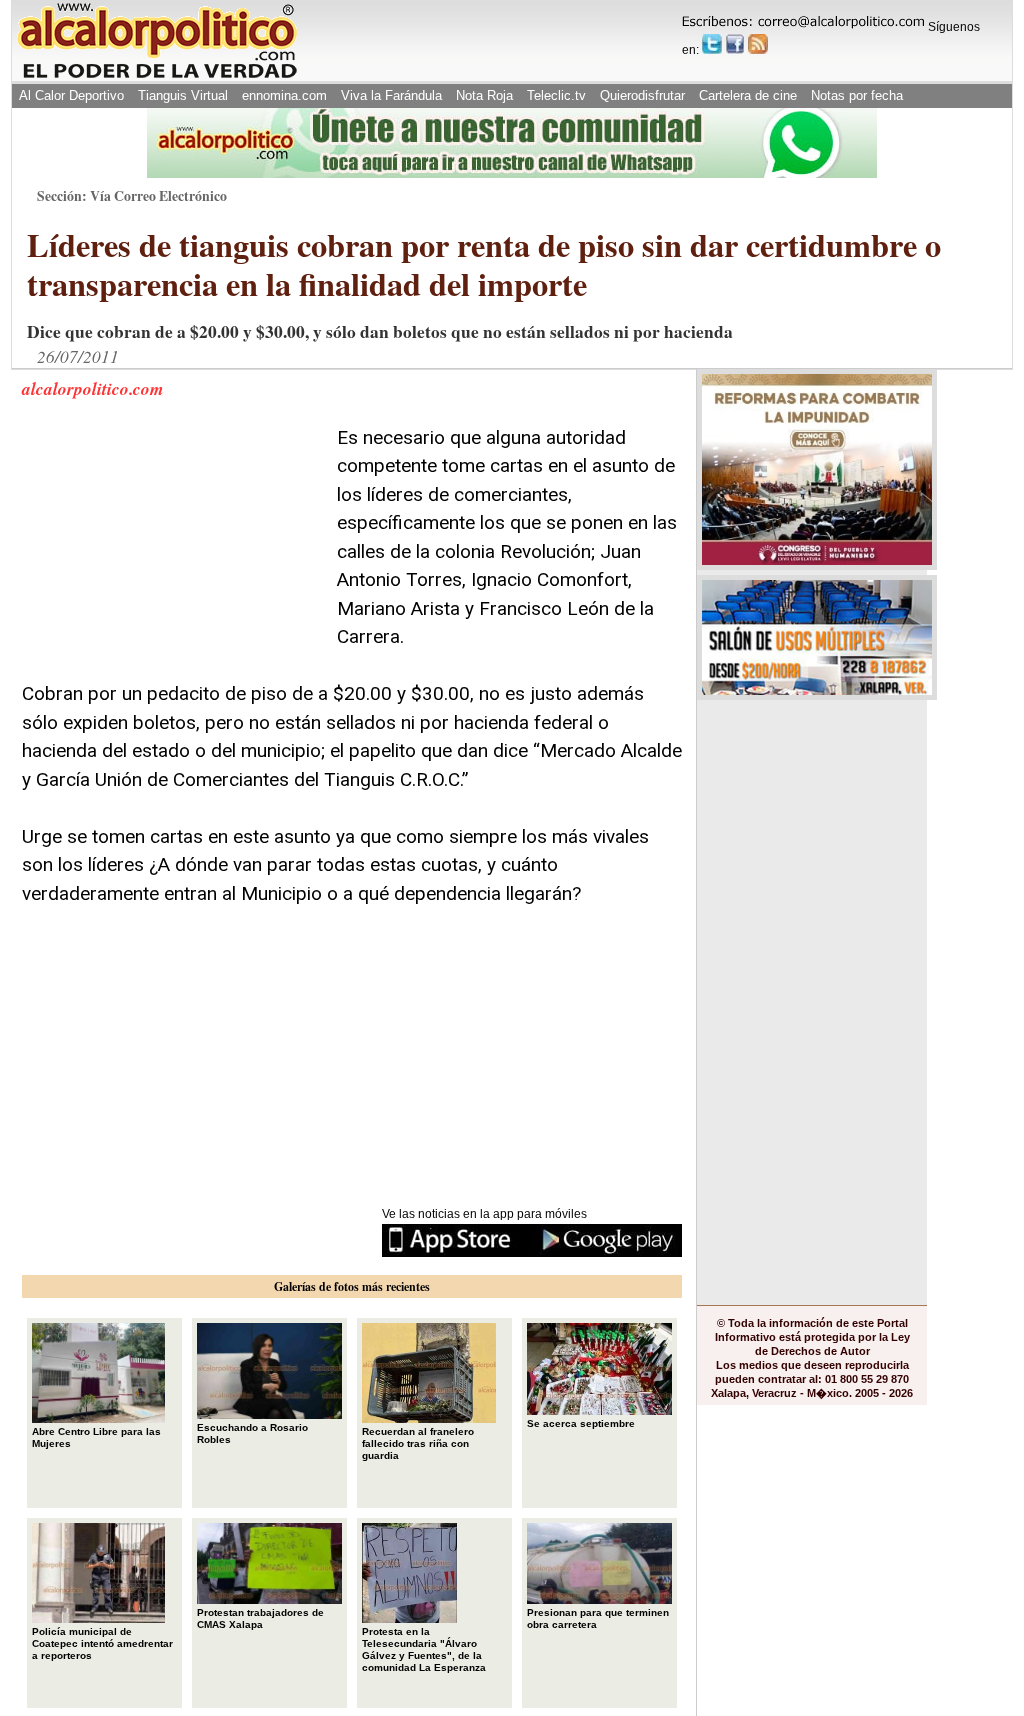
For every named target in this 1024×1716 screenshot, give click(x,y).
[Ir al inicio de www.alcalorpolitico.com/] (157, 76)
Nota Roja (484, 95)
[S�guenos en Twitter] (712, 44)
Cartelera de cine (748, 95)
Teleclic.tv (556, 95)
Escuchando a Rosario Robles (252, 1433)
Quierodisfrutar (642, 95)
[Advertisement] (172, 549)
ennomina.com (284, 95)
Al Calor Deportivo (71, 95)
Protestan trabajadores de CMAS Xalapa (260, 1618)
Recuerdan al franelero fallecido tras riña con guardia (418, 1443)
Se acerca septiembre (581, 1423)
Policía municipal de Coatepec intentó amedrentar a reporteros (102, 1643)
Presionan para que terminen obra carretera (598, 1618)
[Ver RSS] (758, 44)
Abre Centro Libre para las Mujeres (96, 1437)
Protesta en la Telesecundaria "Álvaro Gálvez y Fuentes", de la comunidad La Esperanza (424, 1649)
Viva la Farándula (391, 95)
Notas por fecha (857, 95)
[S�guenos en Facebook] (735, 44)
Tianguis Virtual (183, 95)
